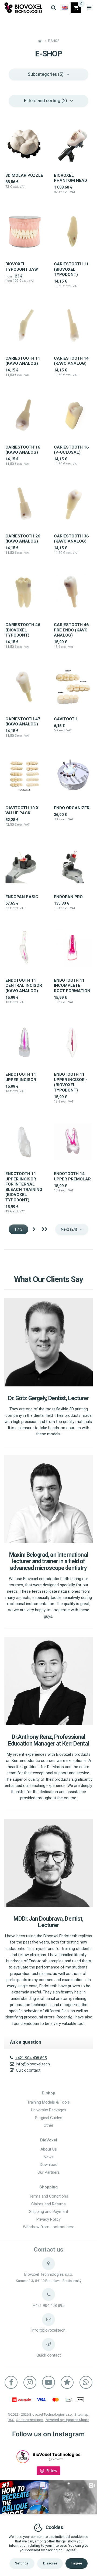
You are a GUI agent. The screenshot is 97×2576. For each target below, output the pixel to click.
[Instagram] (30, 2382)
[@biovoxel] (23, 2457)
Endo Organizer (72, 808)
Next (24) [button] (69, 1229)
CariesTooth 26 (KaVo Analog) (23, 539)
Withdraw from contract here (49, 2227)
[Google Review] (67, 2382)
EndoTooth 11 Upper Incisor (21, 1077)
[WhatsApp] (86, 2382)
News (49, 2157)
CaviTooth (66, 719)
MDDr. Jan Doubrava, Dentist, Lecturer (48, 1922)
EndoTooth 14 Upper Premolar (72, 1176)
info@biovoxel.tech (33, 2064)
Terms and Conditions (49, 2196)
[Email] (48, 2320)
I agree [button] (77, 2563)
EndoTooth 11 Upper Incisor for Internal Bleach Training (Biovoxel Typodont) (24, 1187)
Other (48, 2125)
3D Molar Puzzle (24, 175)
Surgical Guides (49, 2118)
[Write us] (48, 2344)
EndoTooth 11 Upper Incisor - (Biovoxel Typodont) (71, 1082)
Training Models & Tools (48, 2102)
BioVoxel (49, 2140)
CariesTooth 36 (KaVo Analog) (71, 539)
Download (49, 2165)
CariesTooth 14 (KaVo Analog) (71, 361)
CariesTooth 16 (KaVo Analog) (23, 450)
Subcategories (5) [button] (46, 74)
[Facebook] (11, 2382)
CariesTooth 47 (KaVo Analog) (23, 722)
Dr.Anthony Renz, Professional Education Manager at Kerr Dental (49, 1740)
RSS (11, 2420)
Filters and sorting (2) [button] (46, 100)
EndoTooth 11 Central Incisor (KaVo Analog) (24, 986)
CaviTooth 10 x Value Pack (22, 811)
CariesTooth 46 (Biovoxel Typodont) (23, 630)
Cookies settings (30, 2420)
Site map (81, 2414)
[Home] (23, 8)
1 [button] (21, 1229)
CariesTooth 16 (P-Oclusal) (71, 450)
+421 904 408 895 (31, 2058)
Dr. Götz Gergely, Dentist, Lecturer (48, 1398)
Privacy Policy (48, 2219)
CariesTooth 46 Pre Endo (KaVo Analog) (71, 630)
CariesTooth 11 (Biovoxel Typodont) (71, 269)
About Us (49, 2149)
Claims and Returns (48, 2204)
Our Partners (49, 2172)
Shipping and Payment (49, 2212)
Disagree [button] (50, 2563)
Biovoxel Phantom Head (70, 178)
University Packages (49, 2110)
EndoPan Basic (22, 897)
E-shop (48, 2093)
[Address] (48, 2264)
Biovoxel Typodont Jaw (22, 267)
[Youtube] (48, 2382)
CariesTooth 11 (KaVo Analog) (23, 361)
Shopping (48, 2187)
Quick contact (28, 2070)
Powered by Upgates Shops (67, 2420)
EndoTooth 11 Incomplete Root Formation (72, 986)
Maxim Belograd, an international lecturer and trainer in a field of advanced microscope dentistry (48, 1561)
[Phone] (48, 2295)
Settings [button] (22, 2563)
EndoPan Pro (68, 897)
